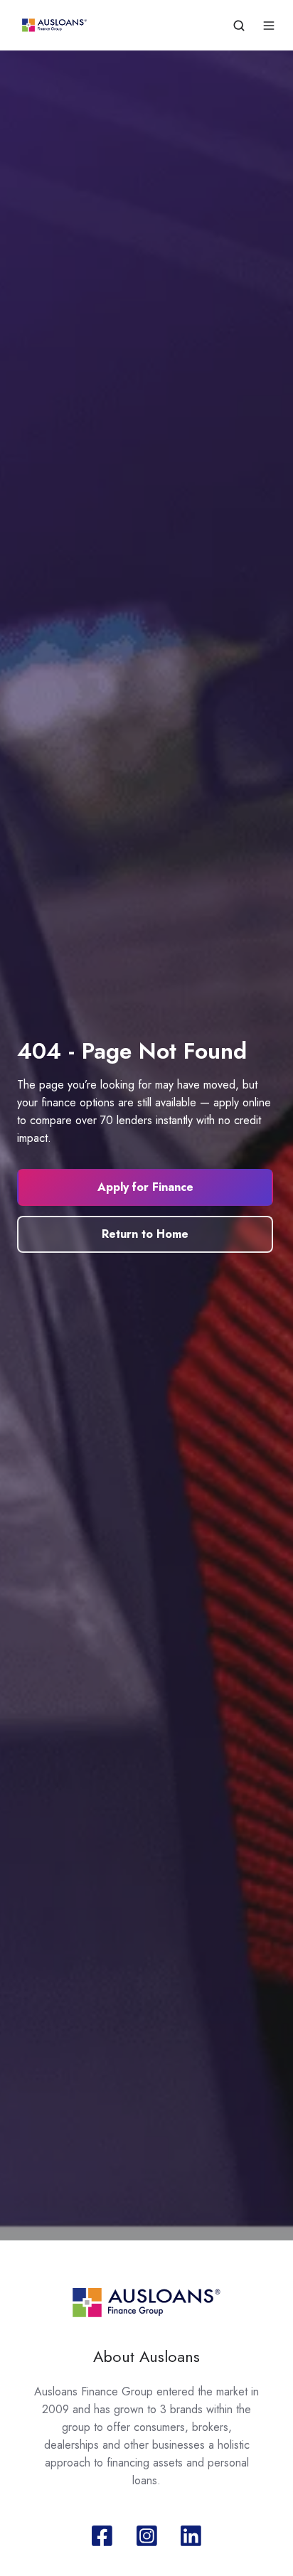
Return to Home (145, 1234)
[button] (239, 26)
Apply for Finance (145, 1187)
